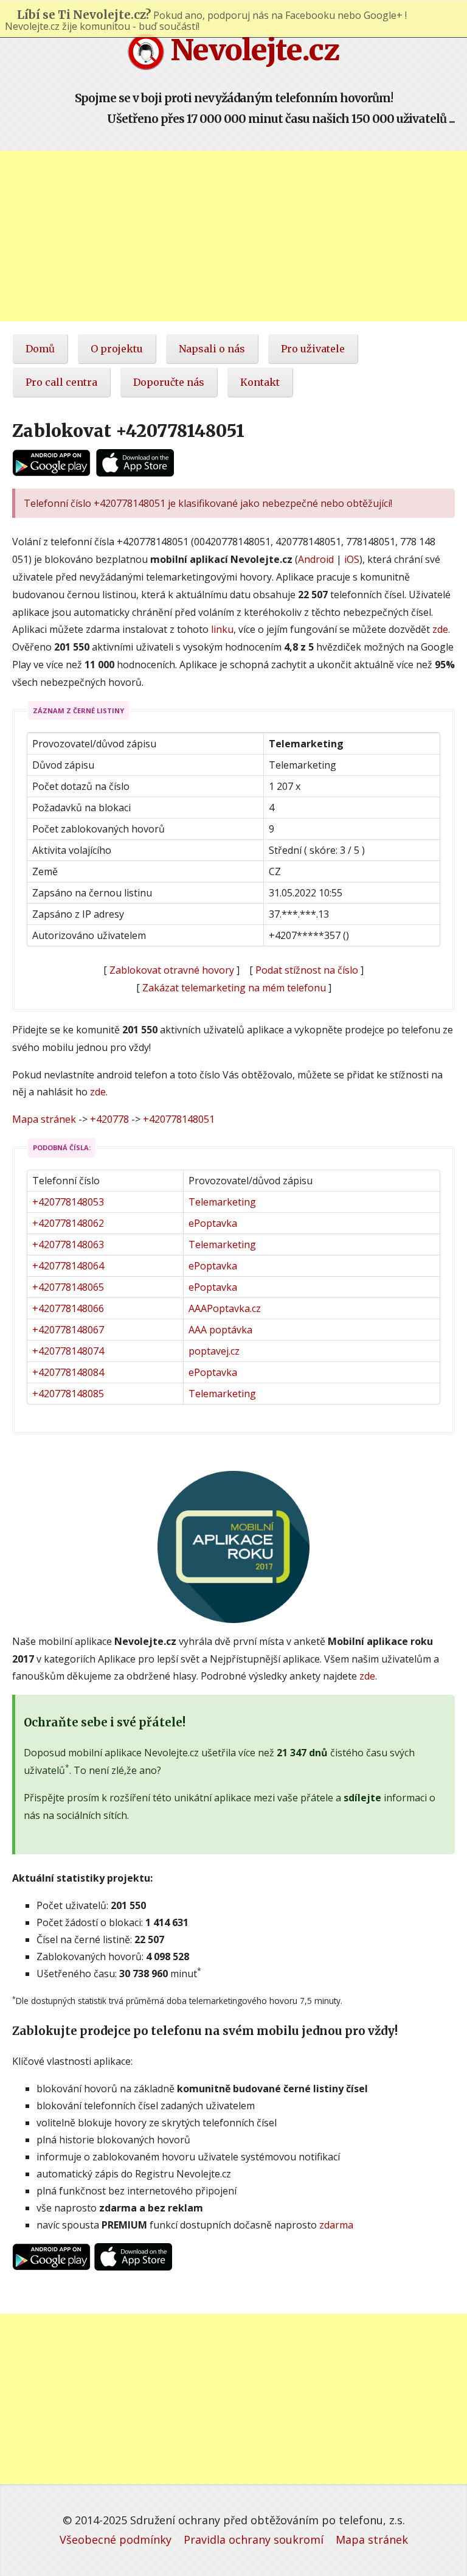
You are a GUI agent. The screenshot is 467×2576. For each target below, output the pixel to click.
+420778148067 (68, 1330)
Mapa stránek (44, 1119)
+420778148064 (68, 1266)
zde (440, 629)
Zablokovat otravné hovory (172, 970)
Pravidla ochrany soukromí (254, 2539)
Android (316, 559)
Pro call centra (61, 382)
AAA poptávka (220, 1330)
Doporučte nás (169, 382)
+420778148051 (179, 1119)
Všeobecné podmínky (116, 2539)
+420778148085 (68, 1394)
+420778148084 (68, 1372)
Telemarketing (222, 1202)
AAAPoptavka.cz (225, 1308)
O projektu (117, 349)
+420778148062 (68, 1223)
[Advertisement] (233, 236)
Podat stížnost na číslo (307, 970)
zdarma (336, 2225)
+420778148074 (68, 1351)
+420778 (109, 1119)
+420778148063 (68, 1244)
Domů (40, 349)
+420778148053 (68, 1202)
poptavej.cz (214, 1351)
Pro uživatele (313, 349)
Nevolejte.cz (252, 50)
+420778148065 (68, 1287)
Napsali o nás (212, 349)
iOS (352, 559)
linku (222, 629)
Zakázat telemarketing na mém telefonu (234, 988)
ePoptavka (213, 1223)
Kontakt (260, 382)
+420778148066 (68, 1308)
